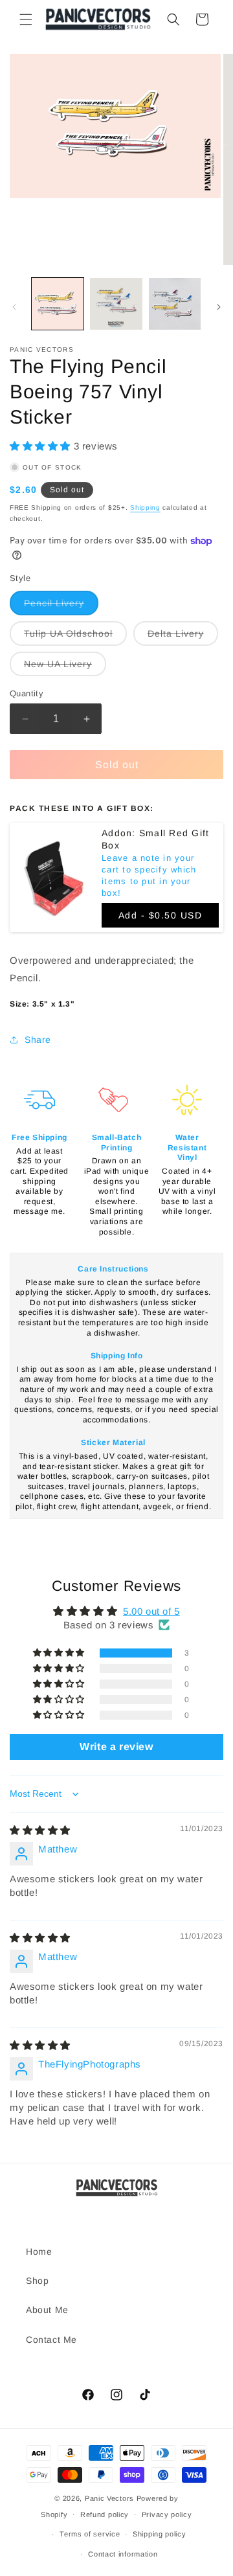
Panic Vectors (109, 2498)
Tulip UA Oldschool (75, 637)
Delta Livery (183, 637)
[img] (40, 1830)
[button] (26, 19)
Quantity (27, 693)
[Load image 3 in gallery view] (175, 304)
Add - (161, 915)
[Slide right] (219, 307)
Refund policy (105, 2514)
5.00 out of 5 (151, 1611)
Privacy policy (167, 2514)
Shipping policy (160, 2534)
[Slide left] (14, 307)
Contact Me (51, 2340)
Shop (37, 2281)
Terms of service (90, 2534)
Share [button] (38, 1040)
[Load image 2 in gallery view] (116, 304)
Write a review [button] (116, 1747)
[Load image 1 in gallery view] (58, 304)
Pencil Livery (61, 606)
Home (39, 2251)
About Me (47, 2310)
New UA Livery (65, 667)
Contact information (123, 2554)
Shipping (145, 507)
